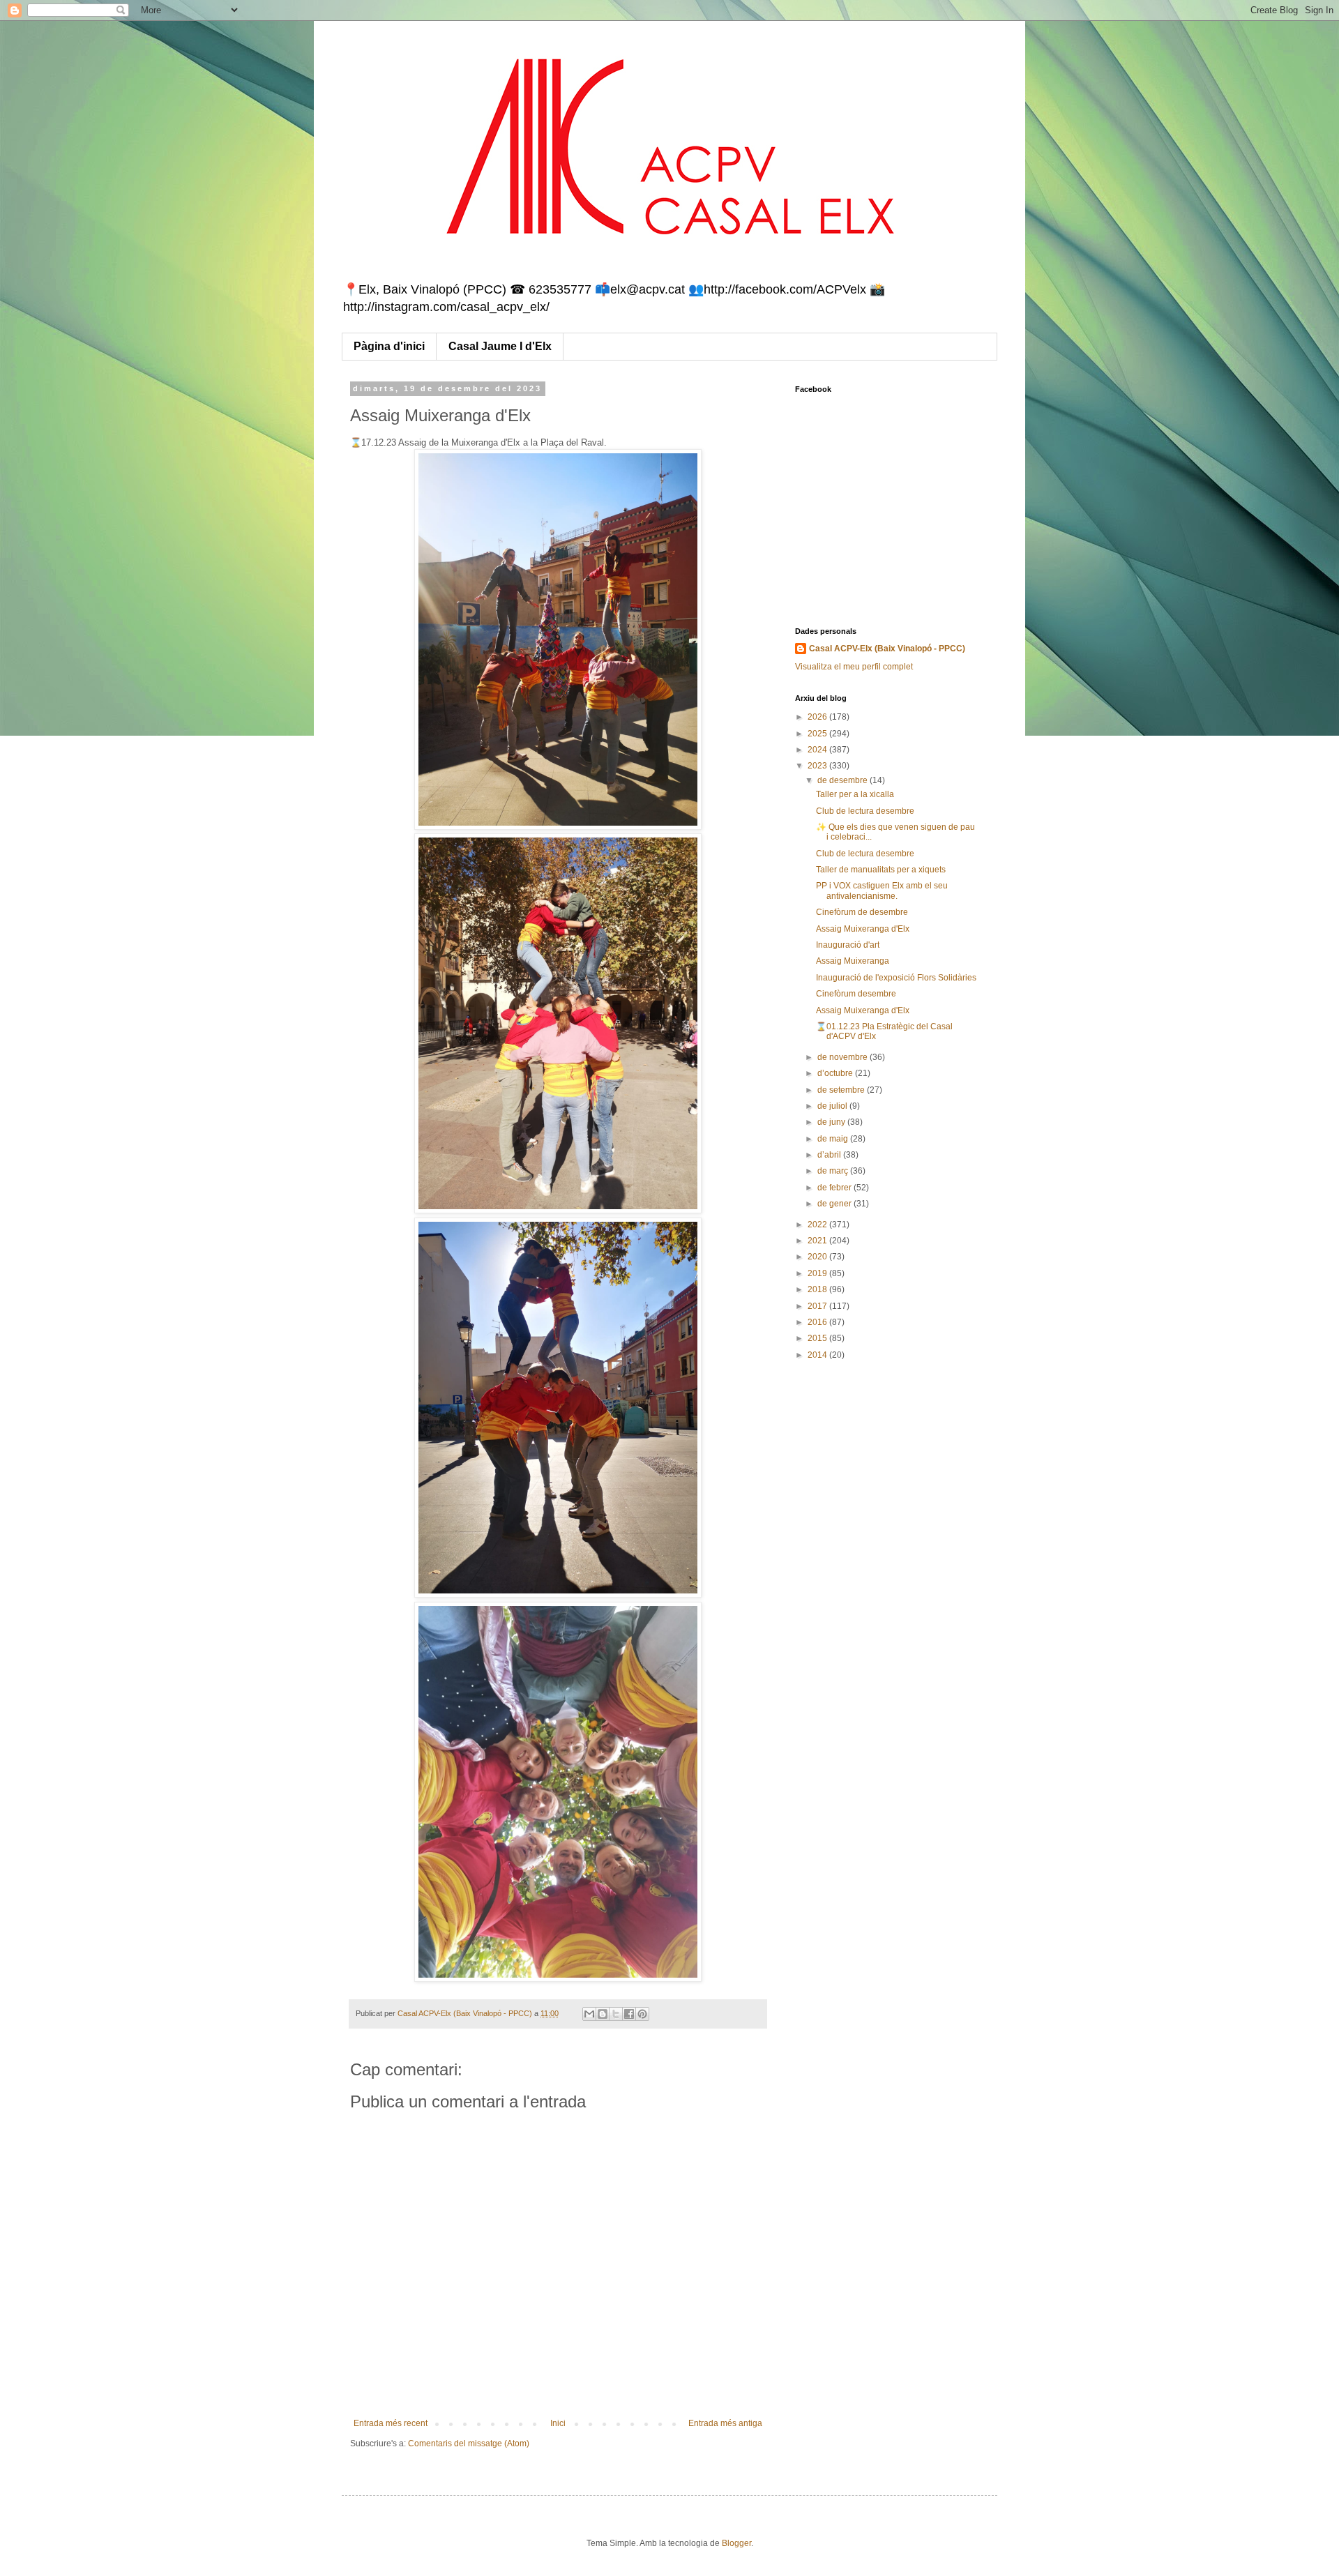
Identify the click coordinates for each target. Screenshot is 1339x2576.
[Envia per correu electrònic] (589, 2014)
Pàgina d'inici (389, 346)
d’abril (830, 1155)
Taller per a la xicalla (855, 794)
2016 (818, 1322)
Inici (558, 2423)
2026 (818, 717)
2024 (818, 750)
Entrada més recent (391, 2423)
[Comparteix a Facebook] (629, 2014)
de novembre (844, 1057)
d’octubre (836, 1073)
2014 (818, 1355)
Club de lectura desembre (865, 811)
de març (834, 1171)
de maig (834, 1139)
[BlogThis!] (603, 2014)
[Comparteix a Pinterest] (642, 2014)
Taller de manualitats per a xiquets (881, 870)
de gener (835, 1204)
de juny (832, 1122)
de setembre (842, 1090)
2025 (818, 734)
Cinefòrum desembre (856, 994)
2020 (818, 1257)
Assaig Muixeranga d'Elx (863, 929)
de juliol (833, 1106)
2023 (818, 766)
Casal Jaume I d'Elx (500, 346)
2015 (818, 1338)
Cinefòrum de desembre (862, 912)
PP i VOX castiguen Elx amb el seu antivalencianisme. (882, 891)
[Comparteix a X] (616, 2014)
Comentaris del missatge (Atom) (469, 2444)
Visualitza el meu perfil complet (854, 667)
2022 (818, 1225)
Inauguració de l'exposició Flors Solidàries (896, 978)
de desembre (844, 780)
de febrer (835, 1188)
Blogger (736, 2543)
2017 (818, 1306)
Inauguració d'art (848, 945)
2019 (818, 1273)
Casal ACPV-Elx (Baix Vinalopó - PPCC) (887, 649)
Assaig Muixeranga (853, 961)
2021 (818, 1241)
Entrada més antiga (725, 2423)
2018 (818, 1289)
